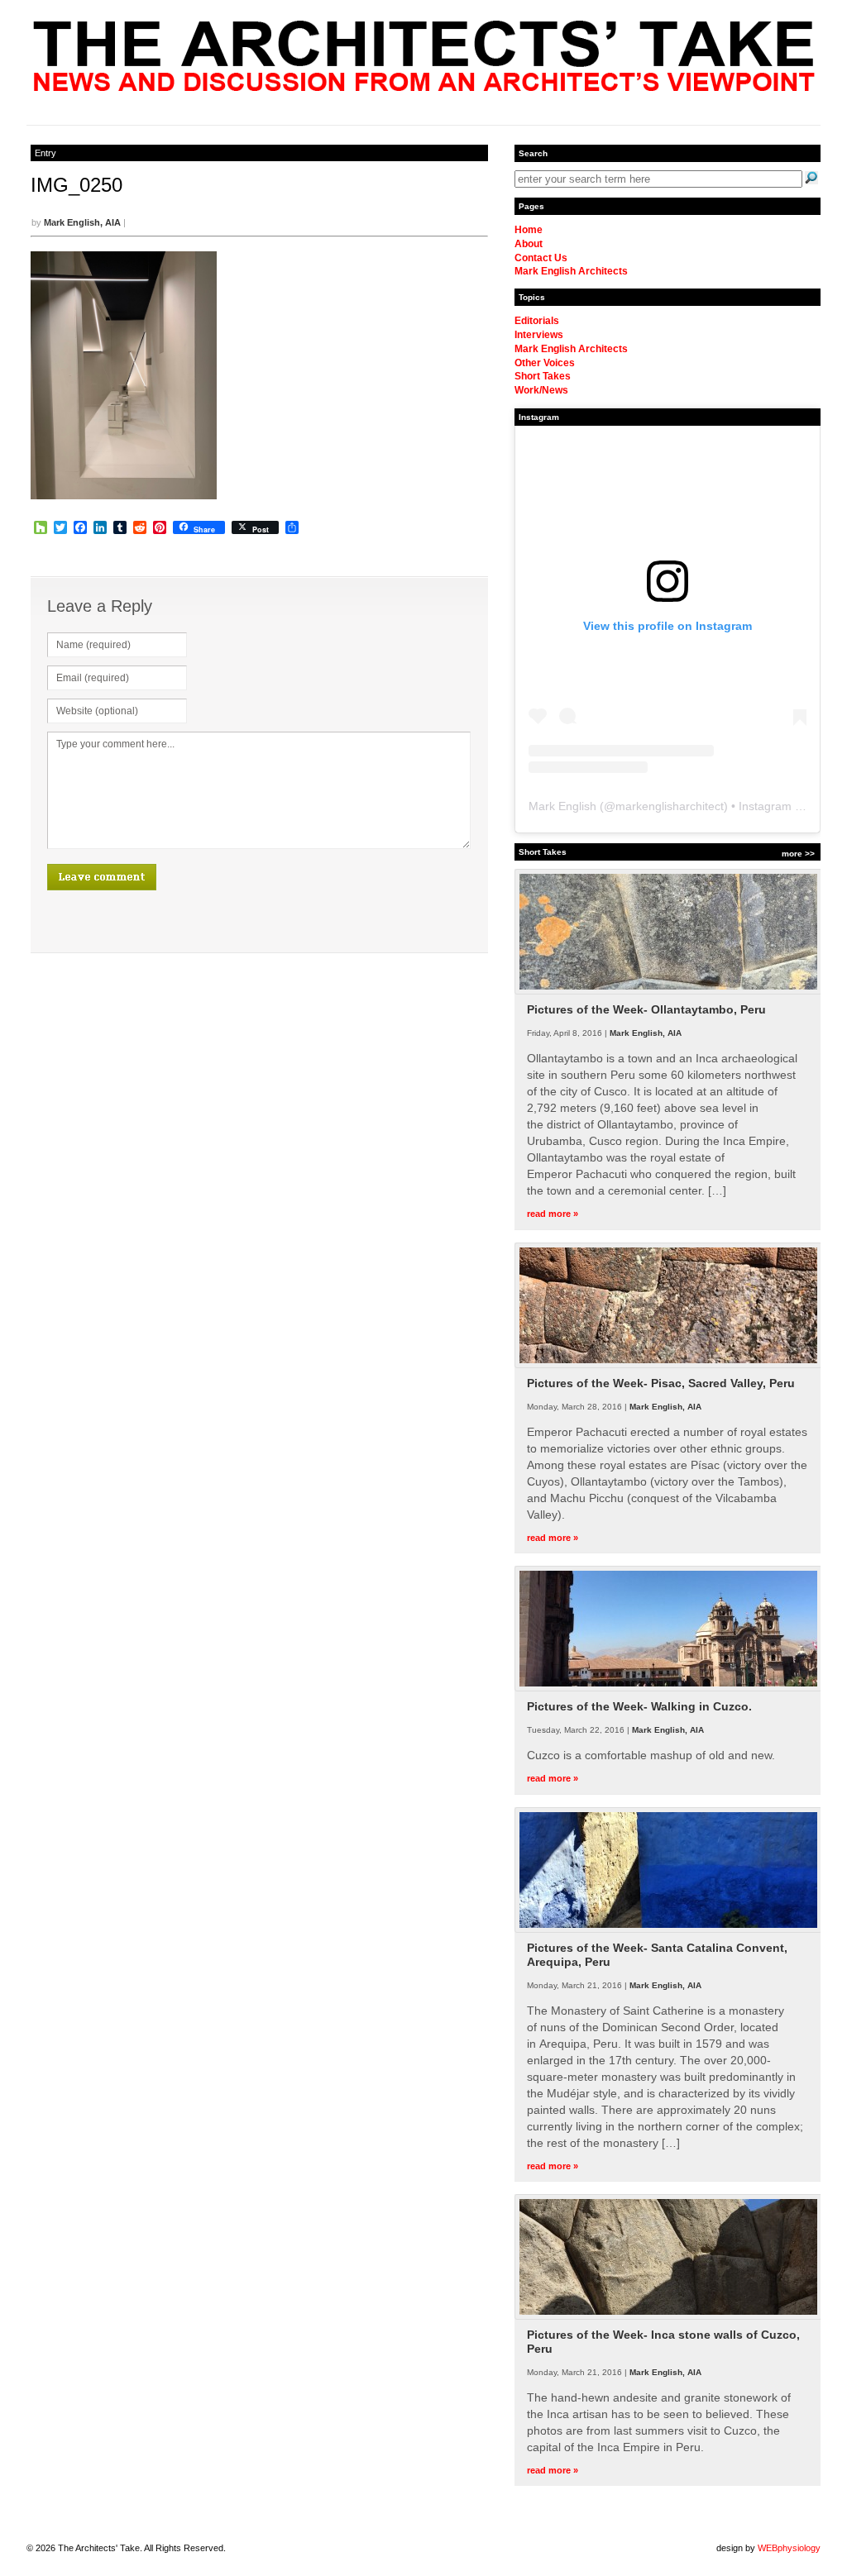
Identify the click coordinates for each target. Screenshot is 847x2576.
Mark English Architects (571, 271)
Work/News (541, 390)
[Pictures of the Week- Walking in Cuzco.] (668, 1688)
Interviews (539, 335)
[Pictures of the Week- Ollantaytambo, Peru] (668, 991)
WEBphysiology (789, 2548)
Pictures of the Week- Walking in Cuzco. (639, 1706)
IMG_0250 (77, 185)
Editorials (537, 321)
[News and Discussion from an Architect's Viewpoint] (424, 87)
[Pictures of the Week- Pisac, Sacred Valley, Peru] (668, 1365)
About (529, 244)
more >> (798, 854)
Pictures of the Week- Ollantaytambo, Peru (646, 1009)
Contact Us (541, 258)
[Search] (811, 178)
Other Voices (545, 363)
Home (529, 230)
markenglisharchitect (670, 806)
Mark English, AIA (82, 222)
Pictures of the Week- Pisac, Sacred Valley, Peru (661, 1383)
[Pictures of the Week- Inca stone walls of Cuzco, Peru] (668, 2316)
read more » (553, 1214)
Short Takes (543, 376)
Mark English (562, 806)
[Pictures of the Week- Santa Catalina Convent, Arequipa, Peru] (668, 1930)
